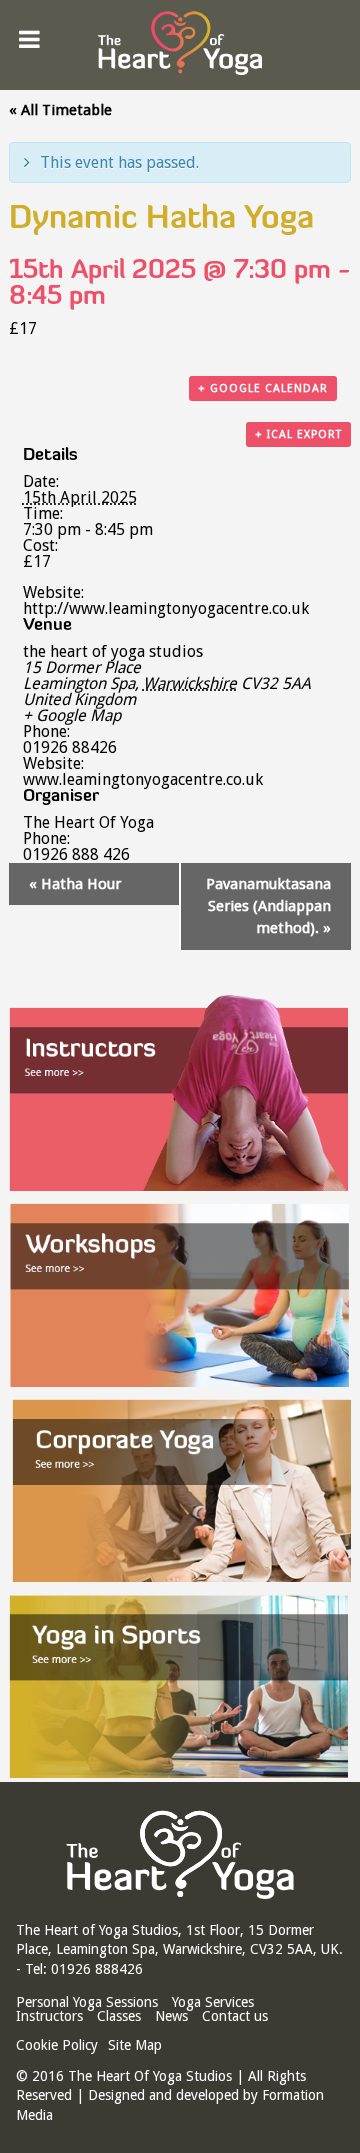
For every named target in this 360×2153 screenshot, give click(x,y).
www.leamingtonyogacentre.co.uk (143, 779)
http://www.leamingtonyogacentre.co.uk (166, 608)
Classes (119, 2016)
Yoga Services (213, 2002)
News (171, 2016)
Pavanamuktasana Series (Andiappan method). (268, 906)
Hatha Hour (75, 884)
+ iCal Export (298, 434)
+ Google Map (72, 716)
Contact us (235, 2016)
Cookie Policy (57, 2045)
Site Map (135, 2045)
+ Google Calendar (263, 388)
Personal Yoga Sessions (87, 2002)
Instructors (49, 2016)
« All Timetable (60, 110)
